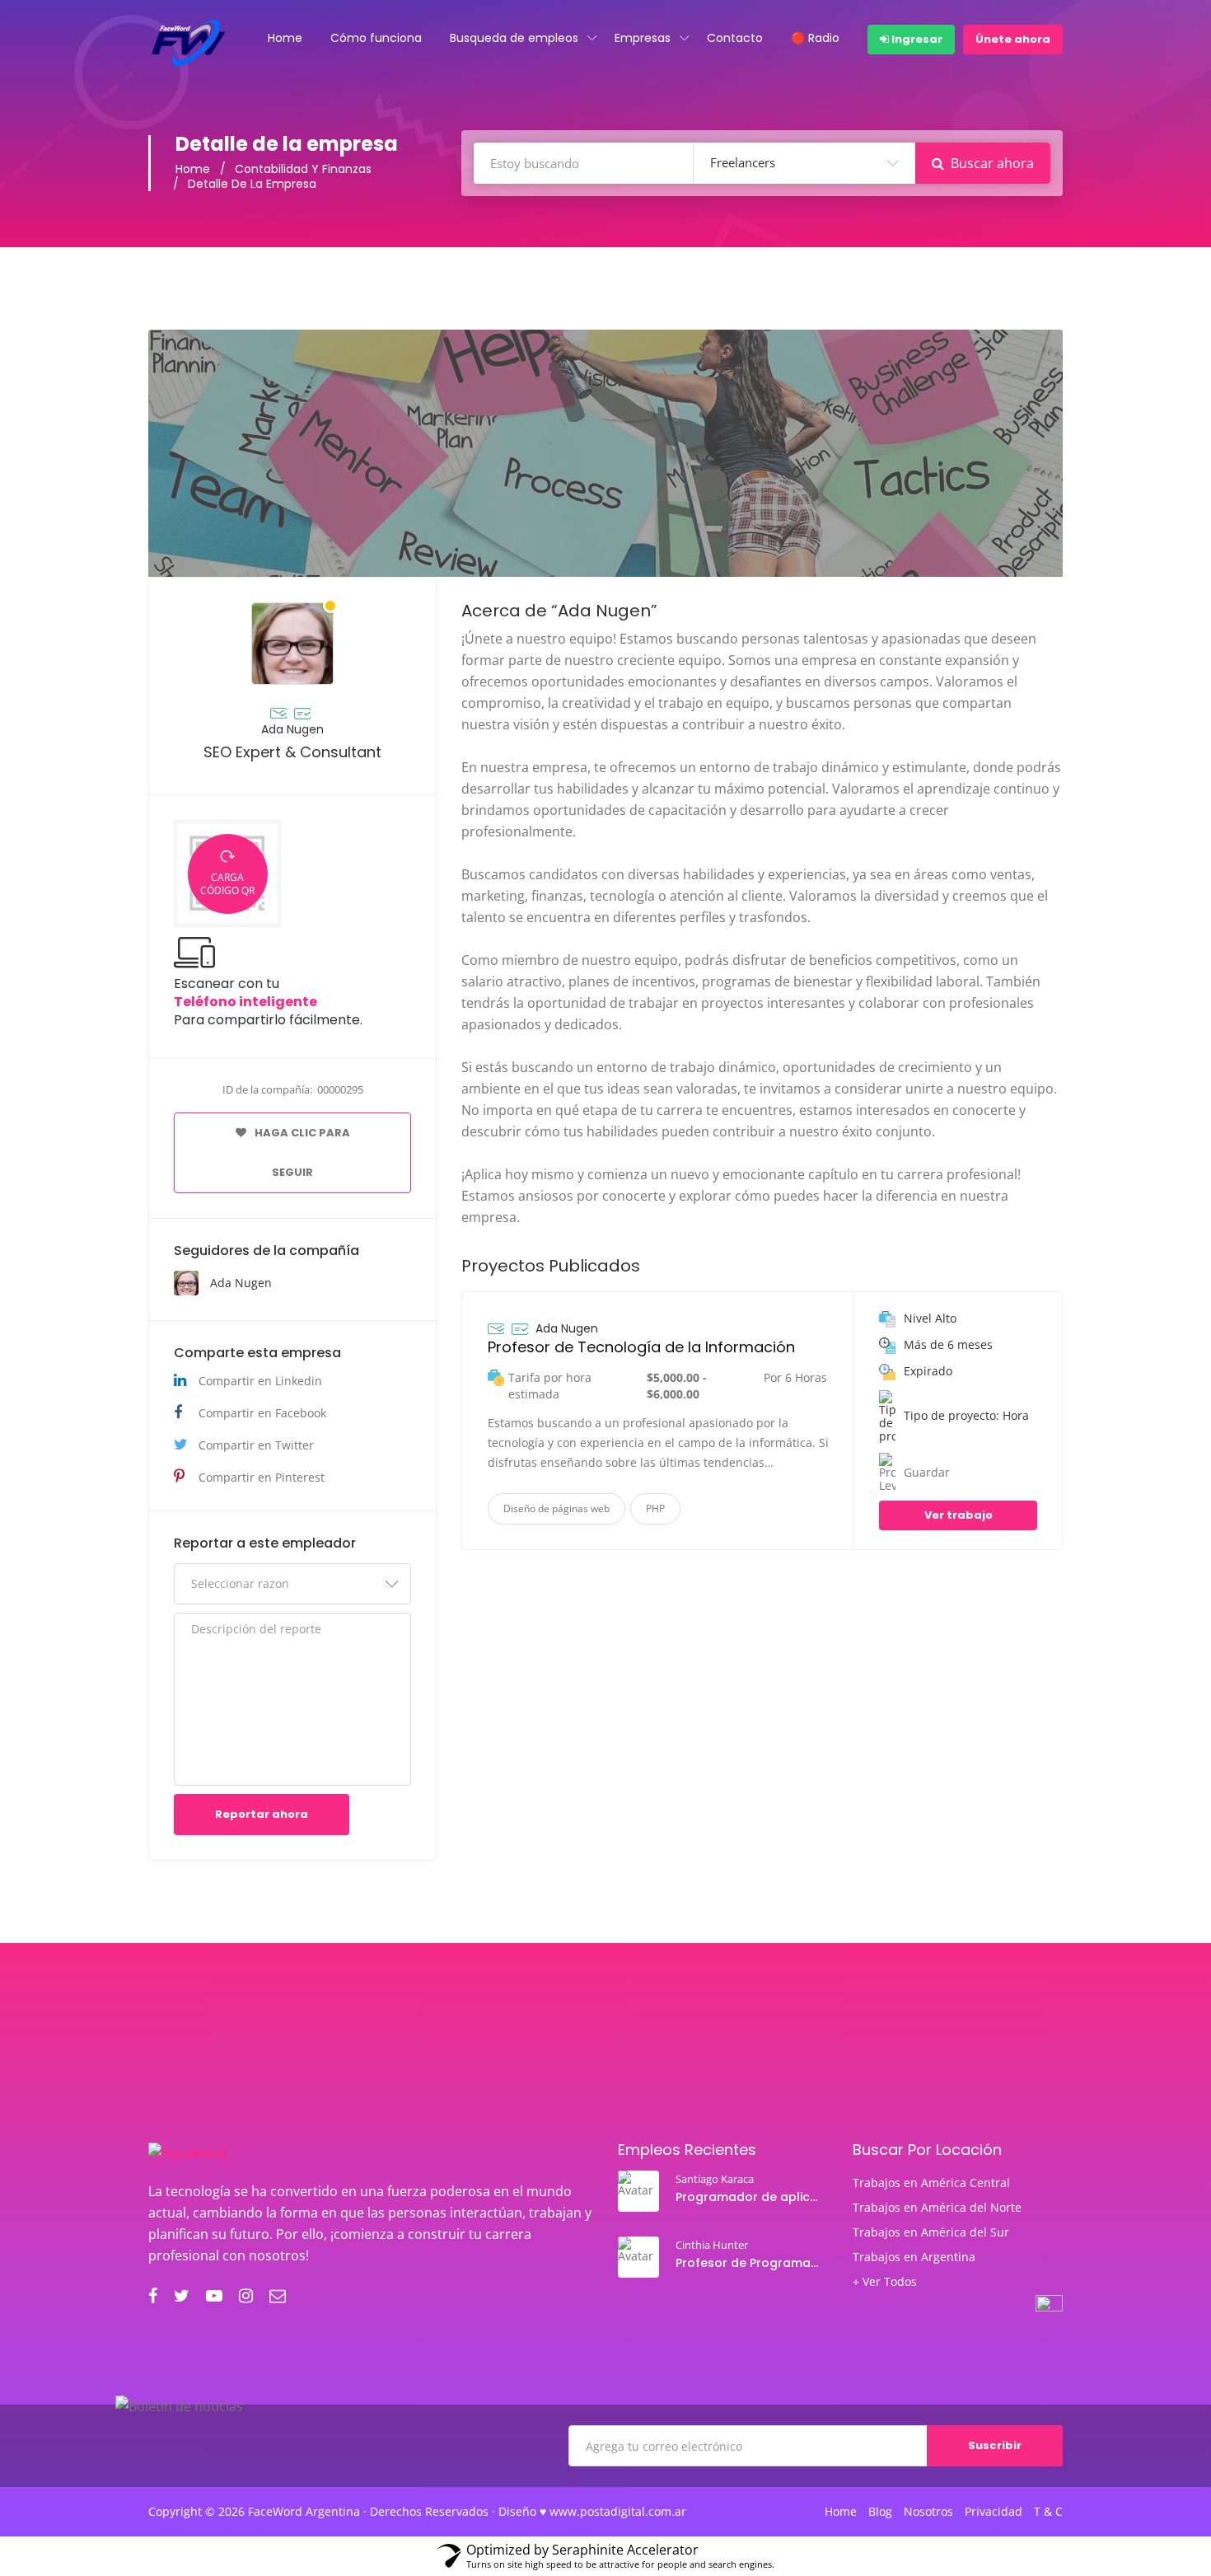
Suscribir (995, 2445)
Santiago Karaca (715, 2179)
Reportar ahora (262, 1814)
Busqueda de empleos (514, 38)
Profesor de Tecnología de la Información (641, 1347)
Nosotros (928, 2512)
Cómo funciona (376, 38)
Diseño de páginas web (556, 1508)
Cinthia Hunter (712, 2245)
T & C (1048, 2512)
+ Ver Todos (885, 2282)
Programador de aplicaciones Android (749, 2197)
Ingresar (916, 39)
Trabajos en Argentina (914, 2257)
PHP (655, 1508)
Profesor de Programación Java (749, 2263)
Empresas (643, 38)
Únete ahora (1013, 39)
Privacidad (994, 2512)
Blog (880, 2512)
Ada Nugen (292, 729)
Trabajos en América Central (931, 2183)
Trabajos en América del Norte (937, 2208)
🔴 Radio (815, 38)
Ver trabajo (959, 1515)
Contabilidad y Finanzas (303, 169)
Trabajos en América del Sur (931, 2232)
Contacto (735, 38)
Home (285, 38)
